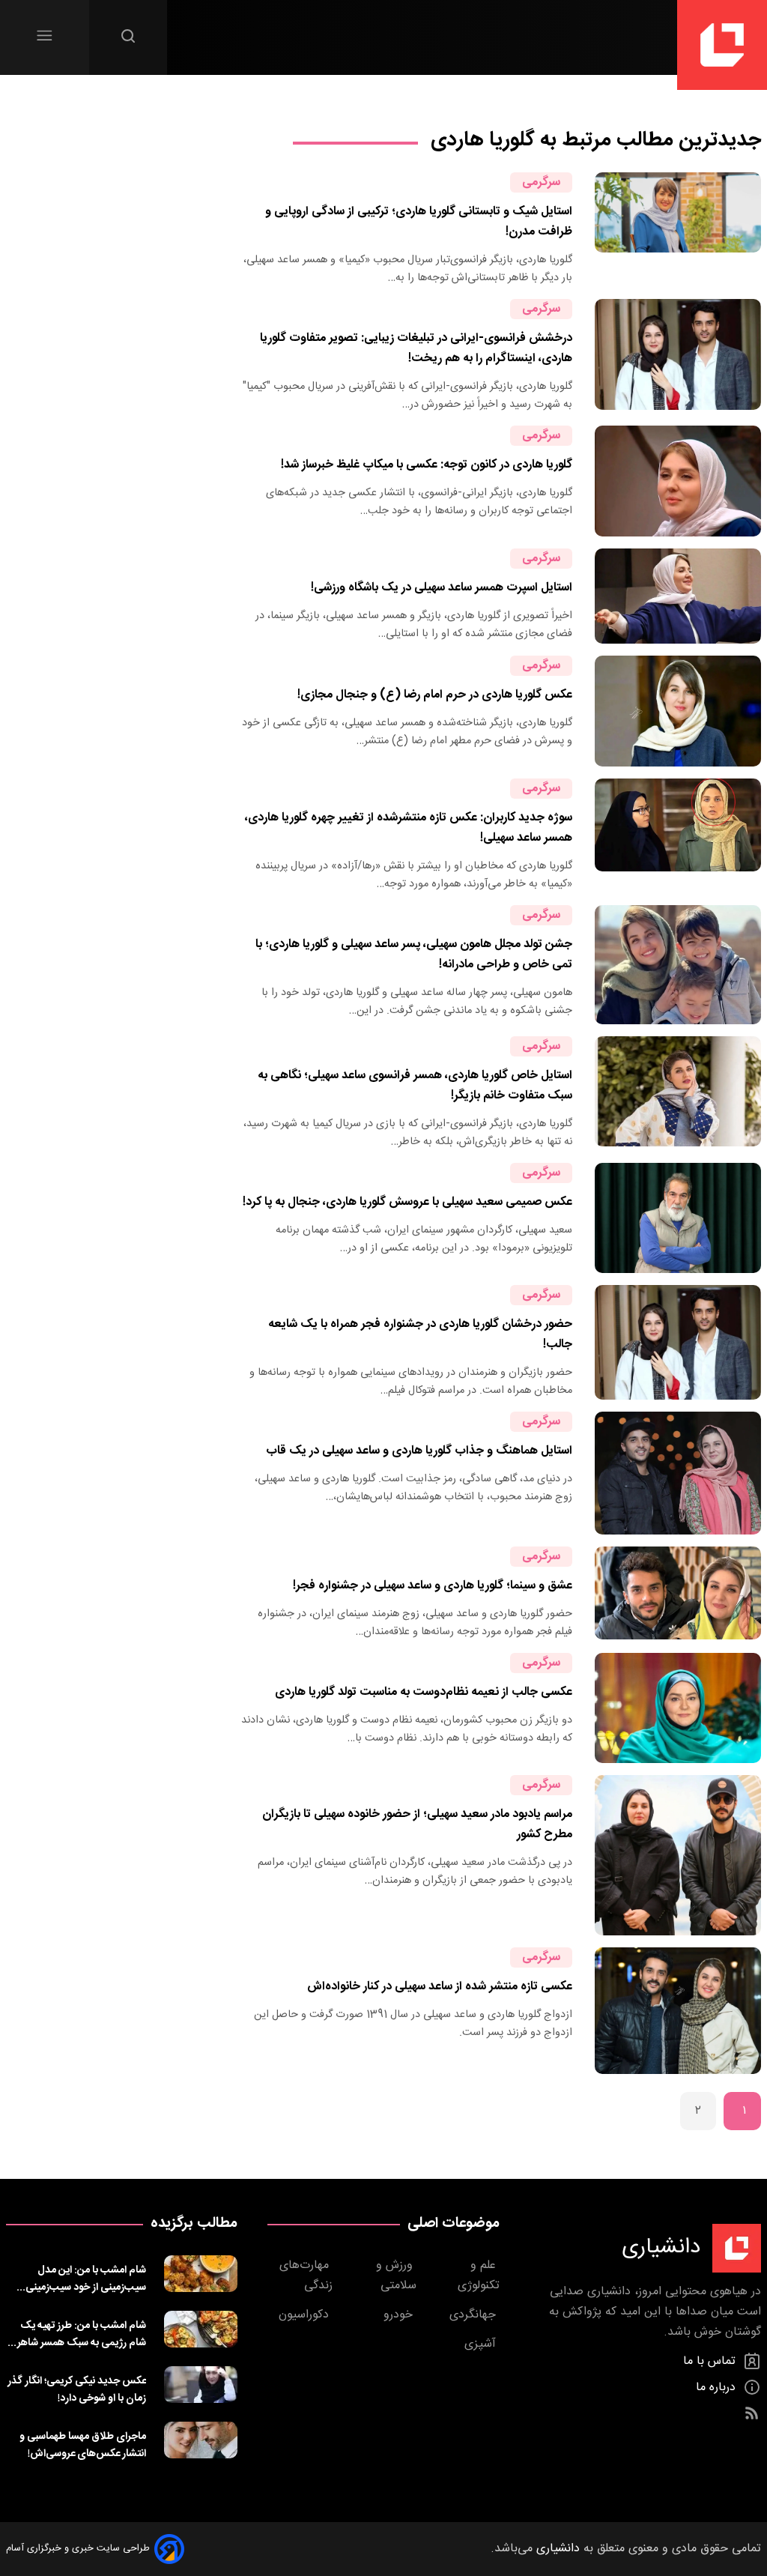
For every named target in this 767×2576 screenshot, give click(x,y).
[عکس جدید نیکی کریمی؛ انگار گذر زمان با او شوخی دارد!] (201, 2386)
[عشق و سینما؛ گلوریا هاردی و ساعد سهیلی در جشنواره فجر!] (678, 1594)
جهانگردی (475, 2315)
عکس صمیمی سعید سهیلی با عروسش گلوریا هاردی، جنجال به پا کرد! (407, 1202)
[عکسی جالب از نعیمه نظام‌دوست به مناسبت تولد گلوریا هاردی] (678, 1708)
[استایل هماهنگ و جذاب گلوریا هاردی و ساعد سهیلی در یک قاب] (678, 1473)
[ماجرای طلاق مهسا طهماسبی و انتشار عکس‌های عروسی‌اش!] (201, 2442)
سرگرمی (541, 182)
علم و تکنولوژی (479, 2276)
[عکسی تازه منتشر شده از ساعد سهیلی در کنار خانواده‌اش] (678, 2011)
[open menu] (45, 36)
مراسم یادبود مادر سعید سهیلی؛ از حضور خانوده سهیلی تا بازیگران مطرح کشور (417, 1824)
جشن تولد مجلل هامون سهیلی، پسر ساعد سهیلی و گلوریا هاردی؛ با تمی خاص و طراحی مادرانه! (414, 955)
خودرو (400, 2315)
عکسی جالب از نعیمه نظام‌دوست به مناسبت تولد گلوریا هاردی (424, 1692)
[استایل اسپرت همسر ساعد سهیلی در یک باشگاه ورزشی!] (678, 596)
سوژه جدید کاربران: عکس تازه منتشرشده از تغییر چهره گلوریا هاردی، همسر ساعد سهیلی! (409, 828)
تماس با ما (711, 2361)
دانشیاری (556, 2549)
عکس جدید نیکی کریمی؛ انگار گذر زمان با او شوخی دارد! (77, 2389)
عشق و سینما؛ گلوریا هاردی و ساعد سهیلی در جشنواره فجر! (433, 1586)
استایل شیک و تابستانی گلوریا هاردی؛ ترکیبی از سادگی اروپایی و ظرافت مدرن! (419, 222)
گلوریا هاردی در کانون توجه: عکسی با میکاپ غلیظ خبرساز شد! (427, 465)
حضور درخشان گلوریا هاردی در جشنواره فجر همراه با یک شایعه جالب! (420, 1334)
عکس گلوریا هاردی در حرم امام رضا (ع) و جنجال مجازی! (435, 695)
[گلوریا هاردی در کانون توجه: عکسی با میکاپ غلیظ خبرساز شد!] (678, 481)
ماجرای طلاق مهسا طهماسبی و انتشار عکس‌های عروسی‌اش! (83, 2445)
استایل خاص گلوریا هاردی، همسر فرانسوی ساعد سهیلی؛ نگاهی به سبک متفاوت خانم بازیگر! (415, 1086)
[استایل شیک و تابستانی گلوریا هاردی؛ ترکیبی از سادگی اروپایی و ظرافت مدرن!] (678, 230)
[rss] (752, 2414)
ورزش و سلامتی (396, 2276)
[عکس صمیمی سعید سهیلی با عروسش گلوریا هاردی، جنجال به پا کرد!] (678, 1218)
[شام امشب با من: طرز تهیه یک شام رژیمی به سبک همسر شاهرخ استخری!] (201, 2331)
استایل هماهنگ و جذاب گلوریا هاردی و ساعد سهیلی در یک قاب (419, 1451)
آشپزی (482, 2344)
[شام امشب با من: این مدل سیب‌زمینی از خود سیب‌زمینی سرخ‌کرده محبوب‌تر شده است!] (201, 2276)
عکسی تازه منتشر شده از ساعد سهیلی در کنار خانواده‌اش (440, 1987)
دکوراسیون (306, 2315)
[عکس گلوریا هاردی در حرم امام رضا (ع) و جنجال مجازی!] (678, 711)
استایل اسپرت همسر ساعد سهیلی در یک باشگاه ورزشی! (442, 588)
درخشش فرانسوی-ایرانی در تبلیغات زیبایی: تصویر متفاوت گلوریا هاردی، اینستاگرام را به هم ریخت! (416, 348)
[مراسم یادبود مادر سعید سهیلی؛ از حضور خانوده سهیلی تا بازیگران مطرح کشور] (678, 1855)
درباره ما (718, 2388)
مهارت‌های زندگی (306, 2276)
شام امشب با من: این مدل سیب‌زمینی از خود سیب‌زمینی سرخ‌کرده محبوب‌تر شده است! (84, 2279)
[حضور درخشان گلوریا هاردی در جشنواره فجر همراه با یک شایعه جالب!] (678, 1342)
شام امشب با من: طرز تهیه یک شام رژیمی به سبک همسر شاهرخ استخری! (77, 2334)
